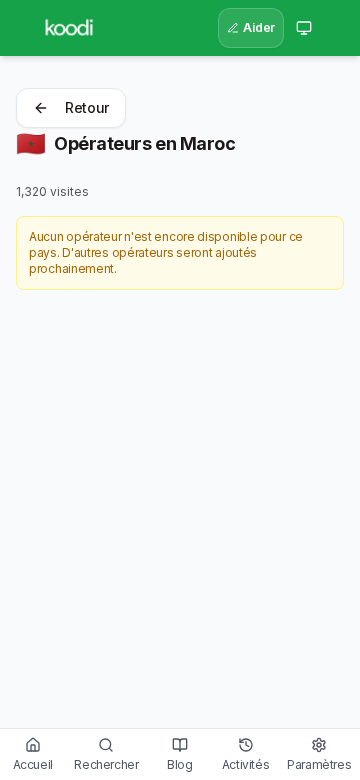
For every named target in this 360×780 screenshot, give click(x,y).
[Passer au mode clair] (304, 28)
